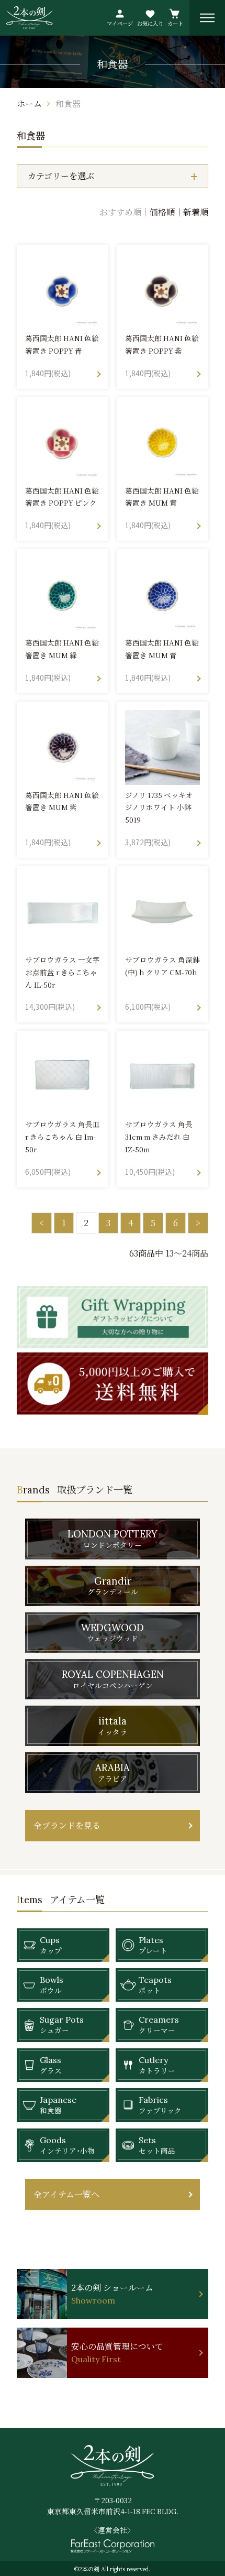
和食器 (68, 103)
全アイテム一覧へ (66, 2194)
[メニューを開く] (207, 18)
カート (175, 23)
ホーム (29, 103)
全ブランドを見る (67, 1825)
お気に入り (150, 23)
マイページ (120, 23)
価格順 (162, 212)
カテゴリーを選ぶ (61, 176)
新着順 (196, 212)
